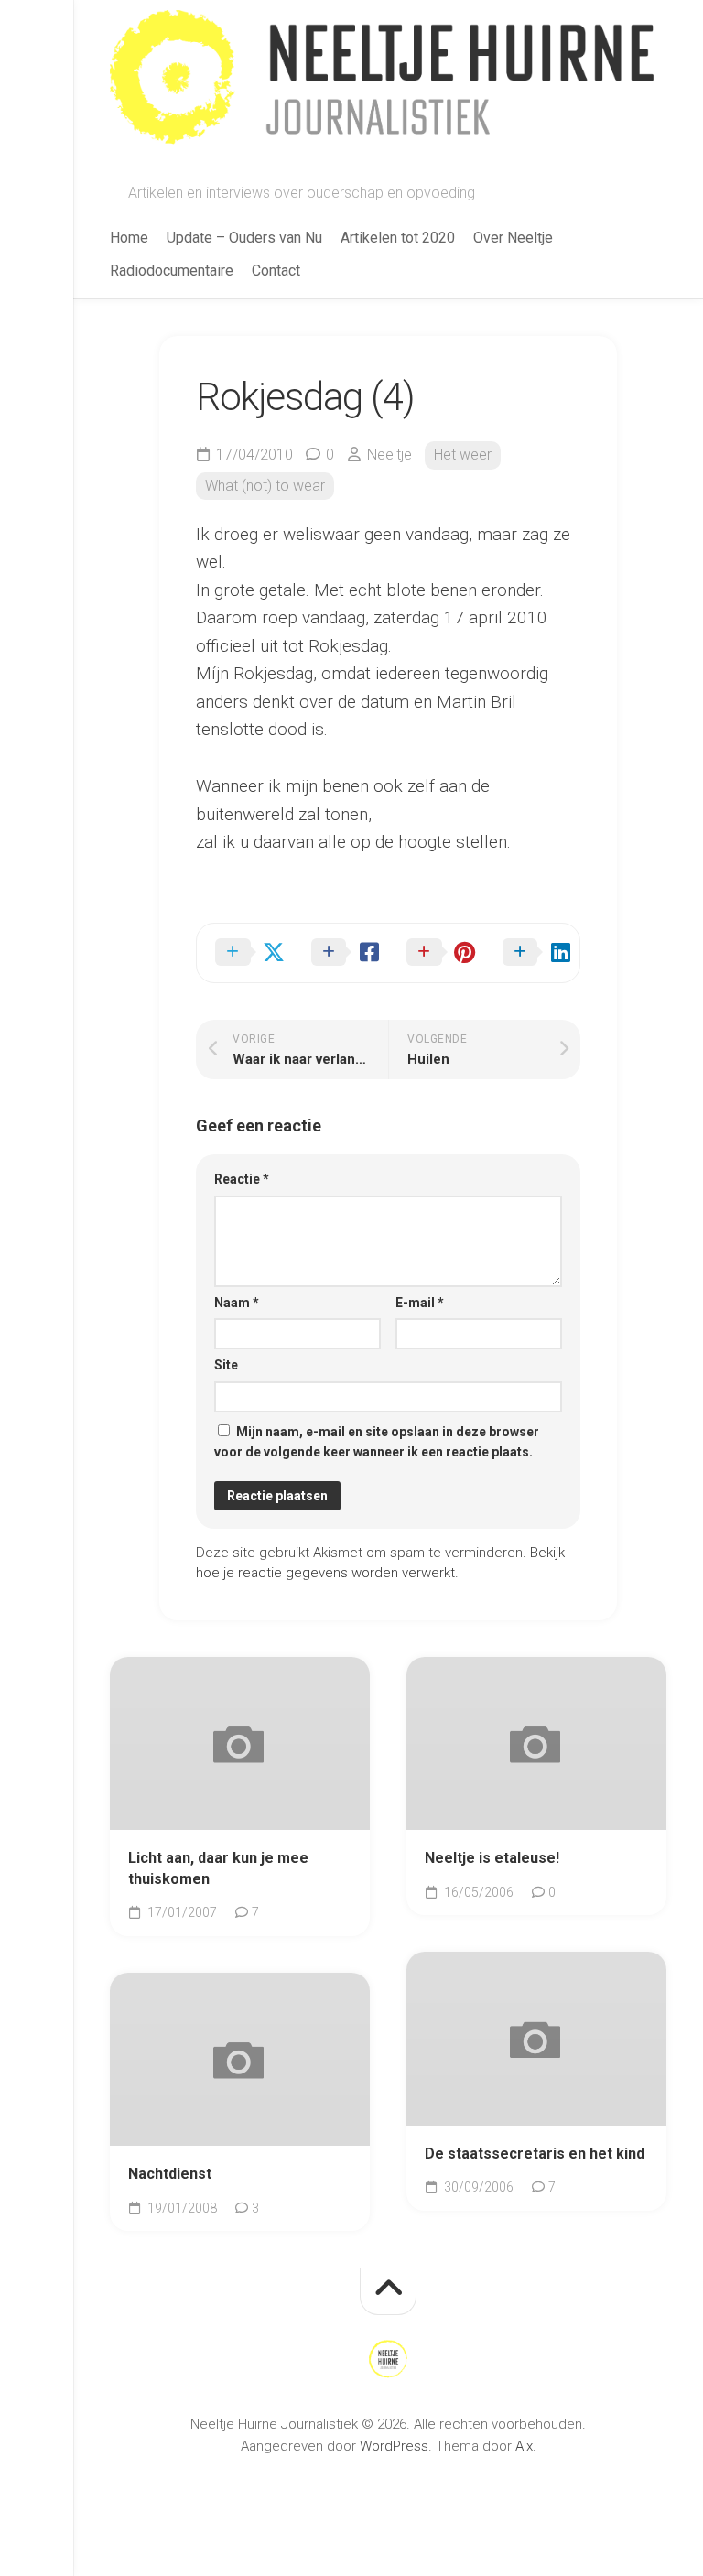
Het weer (463, 455)
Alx (524, 2446)
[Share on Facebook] (341, 953)
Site (226, 1365)
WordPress (394, 2446)
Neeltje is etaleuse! (492, 1858)
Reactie (242, 1179)
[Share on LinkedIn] (532, 953)
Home (129, 238)
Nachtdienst (170, 2174)
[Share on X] (245, 953)
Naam (237, 1303)
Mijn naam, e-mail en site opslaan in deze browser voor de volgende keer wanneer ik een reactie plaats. (377, 1442)
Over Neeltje (513, 238)
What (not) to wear (265, 486)
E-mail (420, 1303)
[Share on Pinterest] (436, 953)
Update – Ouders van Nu (244, 238)
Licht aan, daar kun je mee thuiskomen (218, 1868)
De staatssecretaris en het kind (535, 2154)
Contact (276, 271)
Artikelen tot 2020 (398, 238)
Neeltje (389, 455)
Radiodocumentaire (172, 271)
